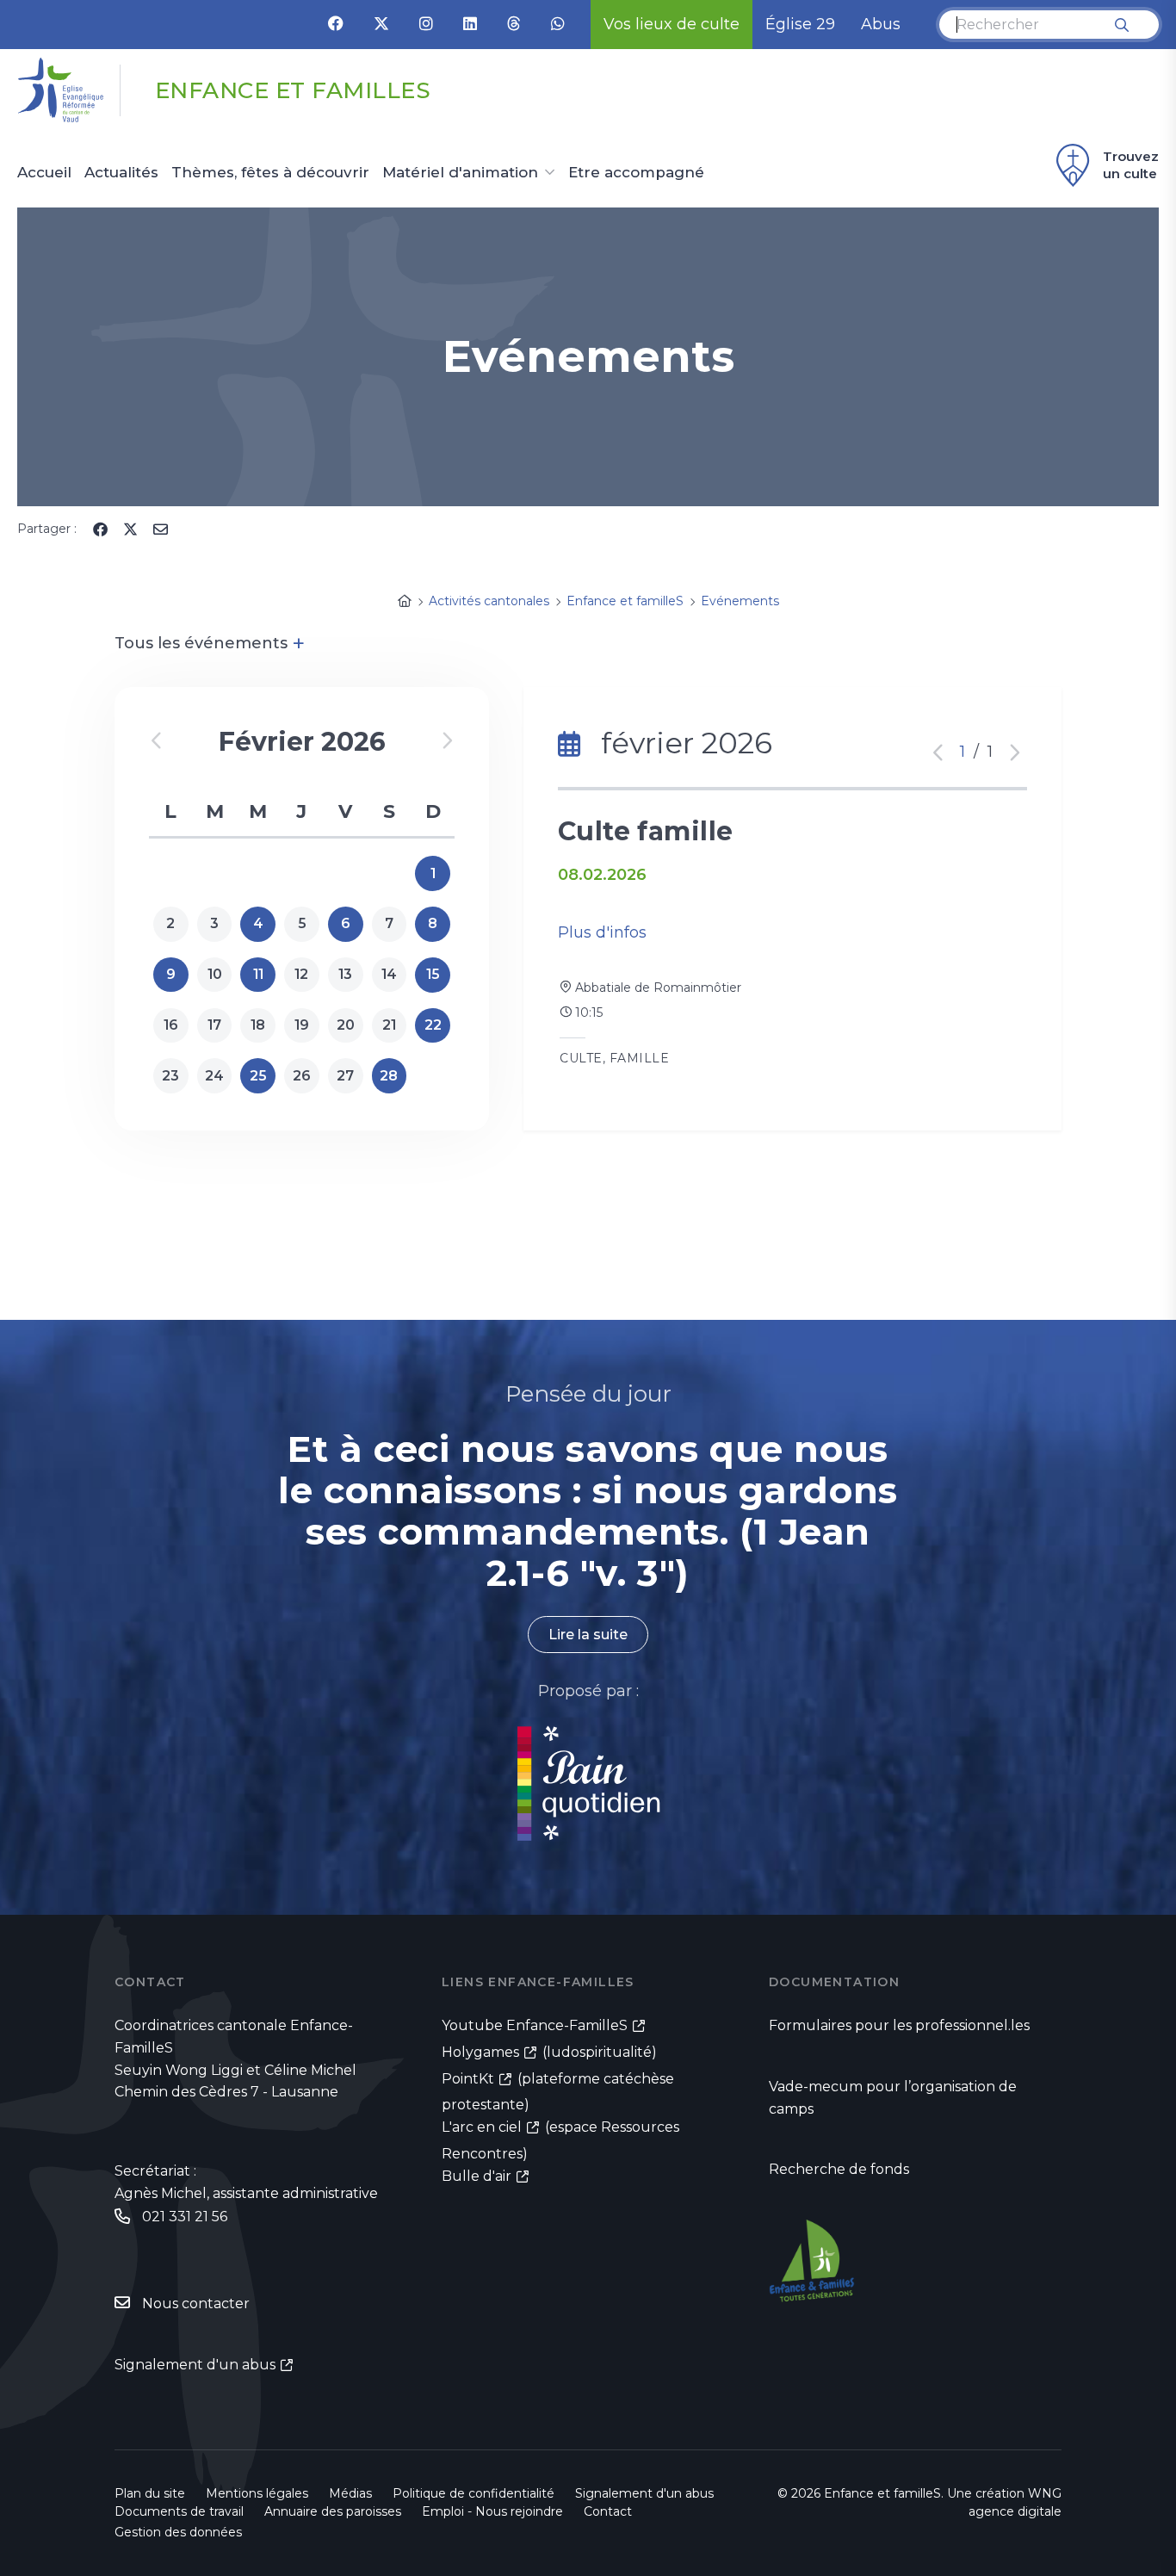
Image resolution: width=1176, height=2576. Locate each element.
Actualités (121, 173)
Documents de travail (179, 2511)
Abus (881, 24)
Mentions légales (257, 2493)
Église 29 (800, 24)
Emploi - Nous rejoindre (492, 2511)
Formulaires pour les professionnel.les (899, 2025)
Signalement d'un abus (195, 2365)
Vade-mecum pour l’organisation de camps (893, 2098)
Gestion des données (178, 2532)
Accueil (44, 173)
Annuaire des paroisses (333, 2511)
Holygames (480, 2052)
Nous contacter (196, 2304)
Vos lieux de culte (672, 24)
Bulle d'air (477, 2176)
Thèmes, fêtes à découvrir (270, 173)
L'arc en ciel (482, 2127)
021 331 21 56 (185, 2217)
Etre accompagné (636, 173)
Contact (608, 2511)
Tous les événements (210, 643)
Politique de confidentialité (473, 2493)
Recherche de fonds (839, 2169)
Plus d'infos (602, 932)
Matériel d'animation (460, 173)
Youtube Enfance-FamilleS (535, 2025)
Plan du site (150, 2493)
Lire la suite (588, 1635)
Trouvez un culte (1131, 165)
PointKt (468, 2079)
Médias (350, 2493)
